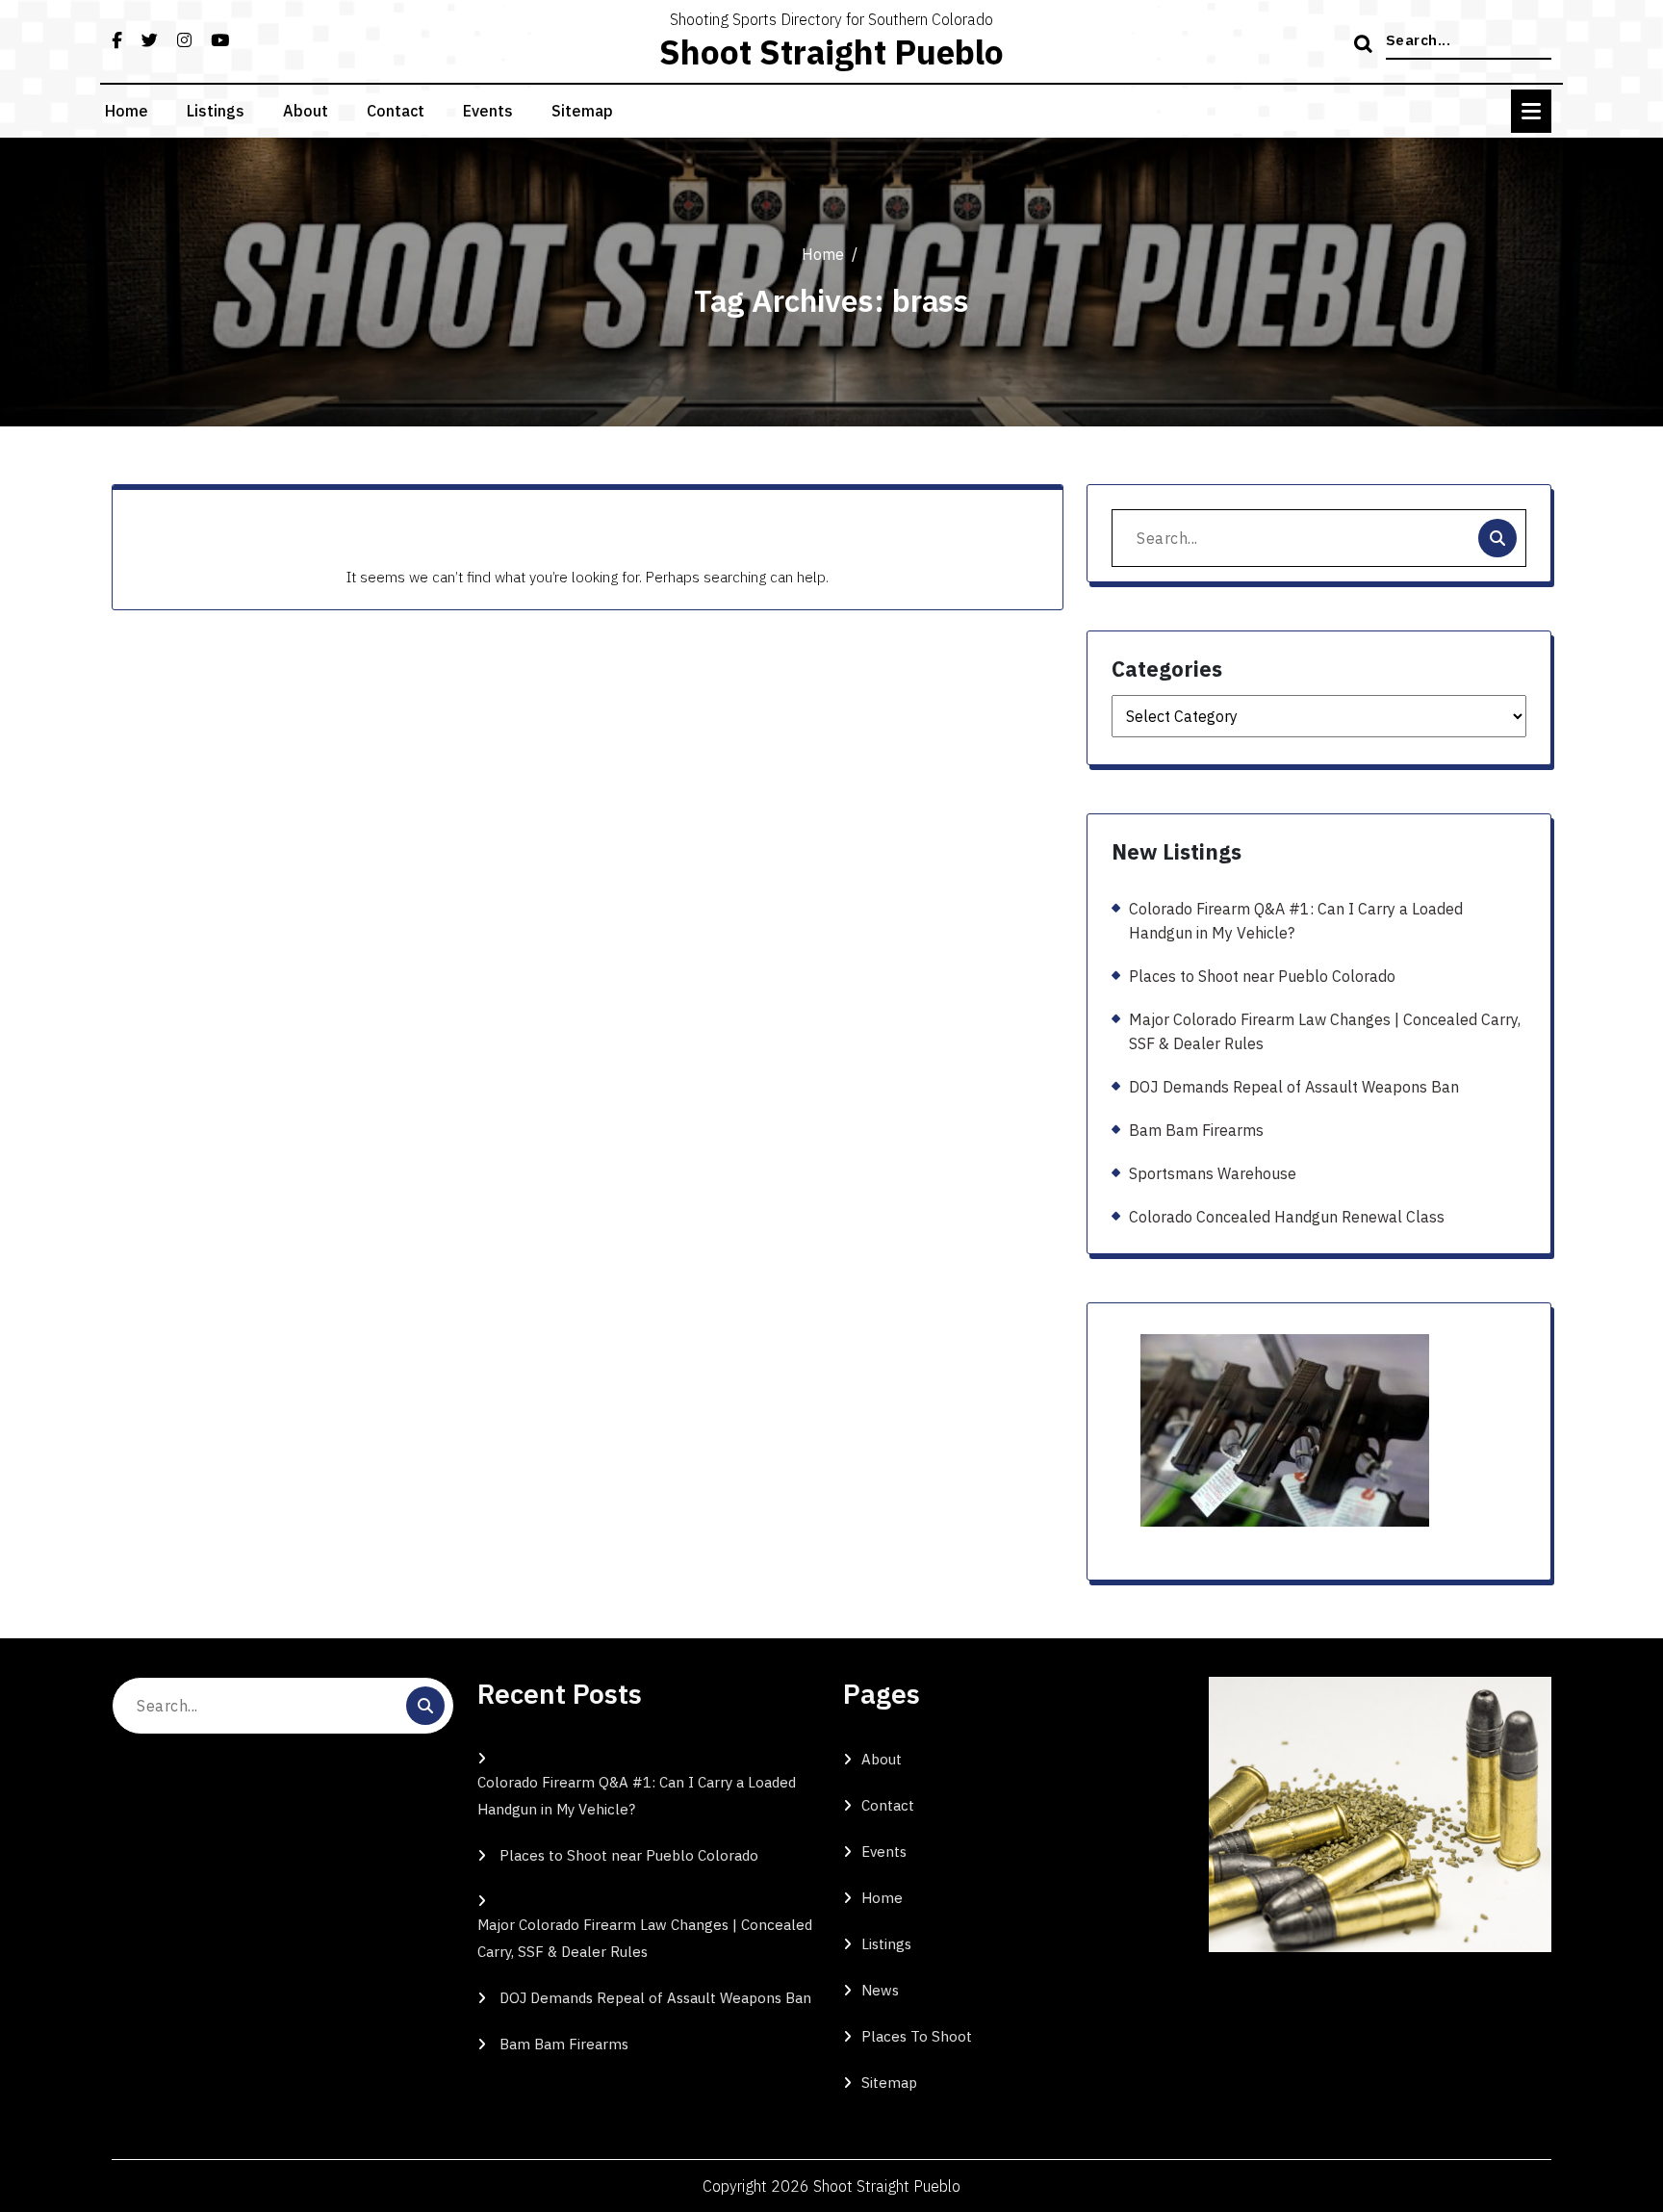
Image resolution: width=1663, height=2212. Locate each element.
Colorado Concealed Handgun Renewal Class (1287, 1217)
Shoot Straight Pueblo (831, 52)
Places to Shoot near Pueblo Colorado (1262, 976)
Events (488, 111)
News (880, 1990)
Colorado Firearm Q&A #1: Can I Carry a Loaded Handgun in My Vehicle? (1296, 921)
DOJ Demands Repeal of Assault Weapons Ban (1294, 1087)
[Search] (1366, 45)
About (306, 111)
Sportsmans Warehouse (1213, 1173)
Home (127, 111)
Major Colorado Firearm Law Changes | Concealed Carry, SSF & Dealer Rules (1325, 1031)
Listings (216, 111)
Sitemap (582, 111)
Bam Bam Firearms (1196, 1130)
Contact (396, 111)
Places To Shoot (917, 2036)
